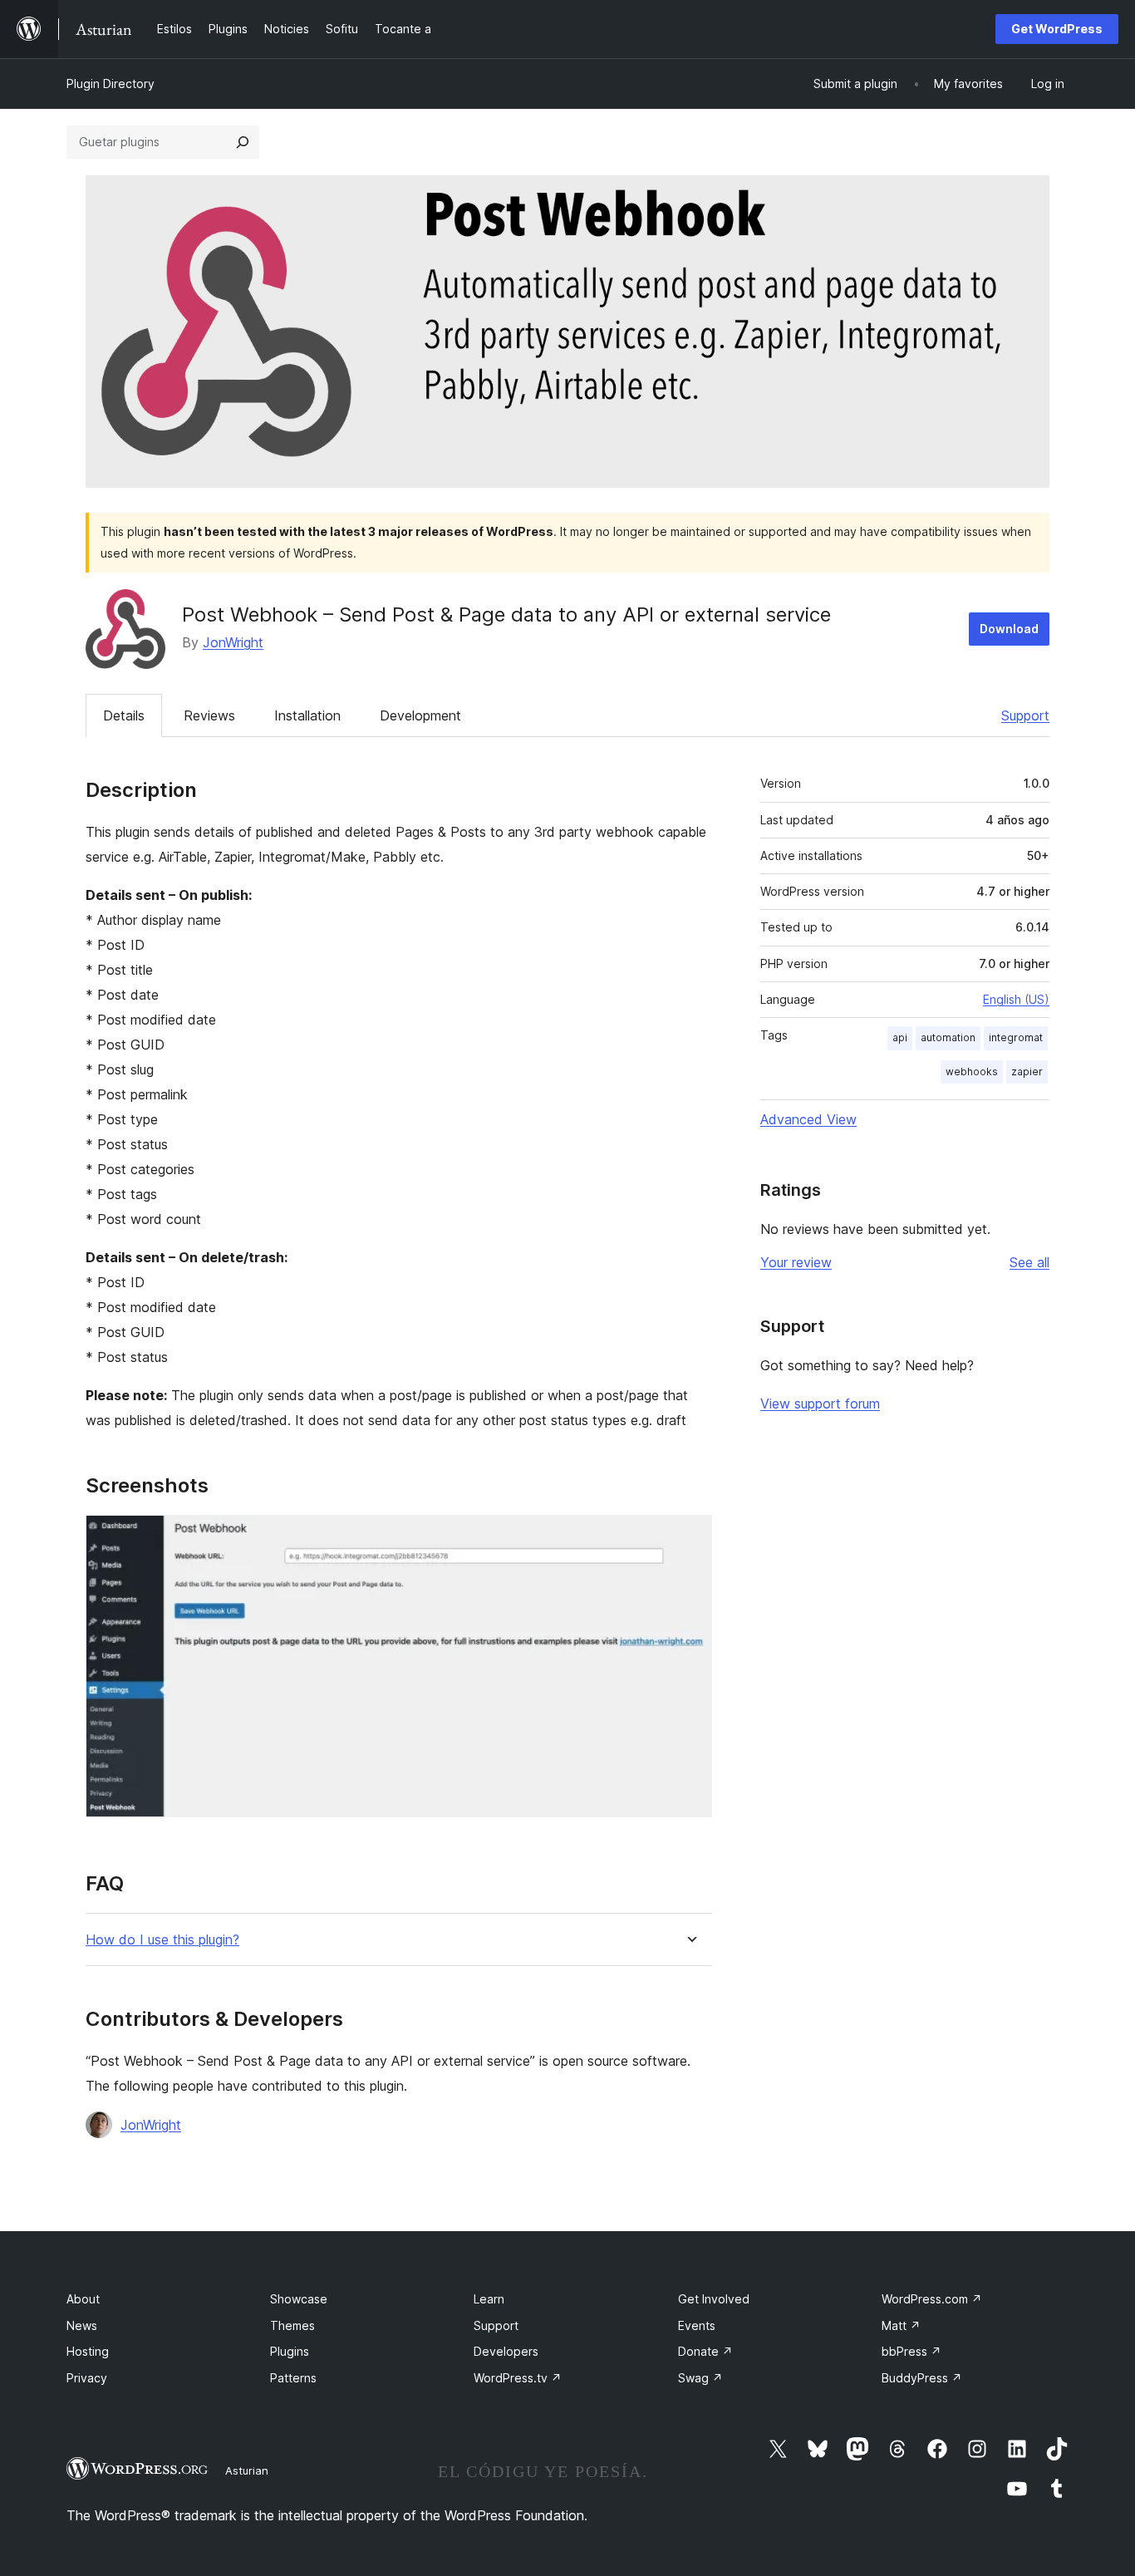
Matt (901, 2325)
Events (697, 2325)
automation (948, 1037)
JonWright (233, 642)
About (83, 2299)
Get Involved (714, 2299)
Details (124, 715)
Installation (307, 715)
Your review (796, 1262)
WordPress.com (932, 2299)
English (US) (1016, 999)
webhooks (972, 1072)
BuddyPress (922, 2378)
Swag (700, 2378)
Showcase (299, 2299)
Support (1025, 715)
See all (1029, 1262)
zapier (1027, 1072)
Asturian (247, 2470)
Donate (705, 2351)
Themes (292, 2325)
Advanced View (808, 1119)
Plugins (290, 2351)
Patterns (293, 2378)
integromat (1016, 1037)
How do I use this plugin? (162, 1940)
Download (1009, 629)
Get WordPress (1057, 29)
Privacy (87, 2378)
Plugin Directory (111, 84)
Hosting (88, 2351)
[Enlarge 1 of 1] (690, 1537)
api (900, 1037)
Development (420, 715)
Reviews (209, 715)
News (82, 2325)
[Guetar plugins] (243, 142)
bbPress (911, 2351)
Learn (489, 2299)
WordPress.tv (518, 2378)
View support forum (820, 1404)
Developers (506, 2351)
